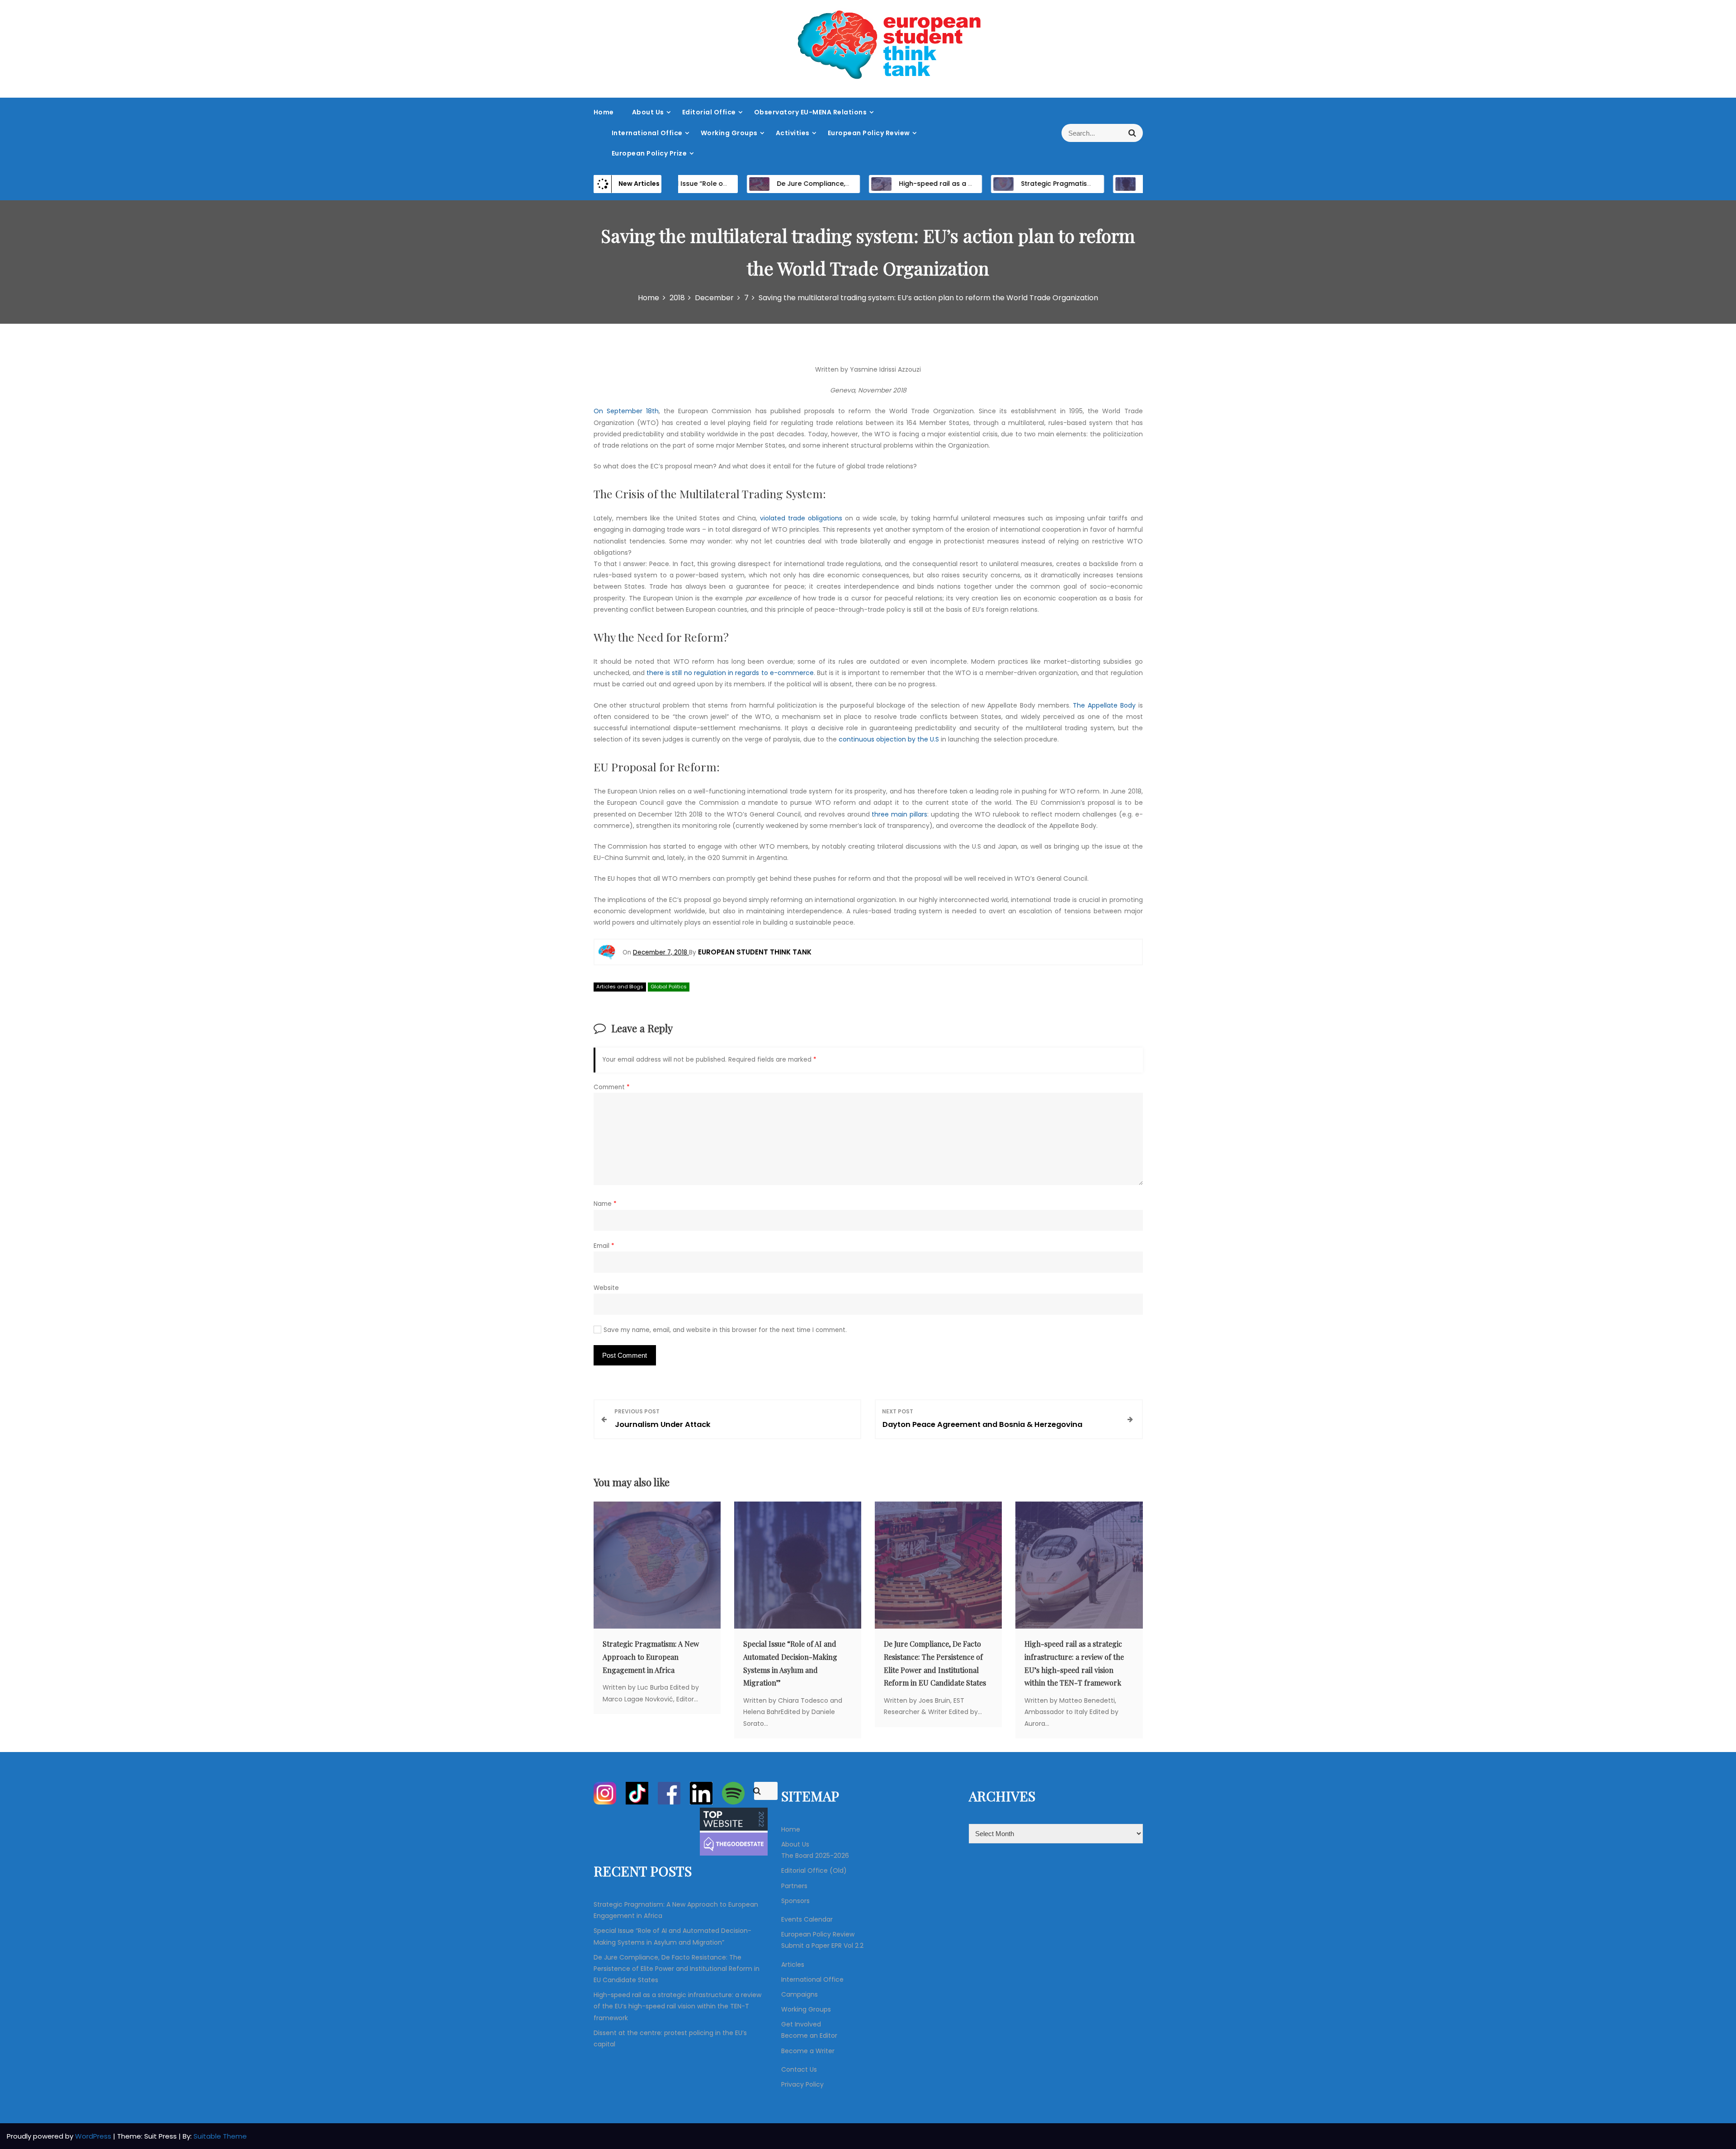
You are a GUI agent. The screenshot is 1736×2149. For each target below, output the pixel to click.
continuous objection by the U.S (889, 739)
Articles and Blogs (620, 987)
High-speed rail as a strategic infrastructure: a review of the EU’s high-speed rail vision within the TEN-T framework (677, 2006)
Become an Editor (809, 2036)
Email (604, 1246)
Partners (794, 1886)
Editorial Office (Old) (814, 1870)
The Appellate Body (1104, 705)
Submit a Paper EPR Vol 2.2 (822, 1946)
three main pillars (899, 814)
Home (604, 112)
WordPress (94, 2136)
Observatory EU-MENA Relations (811, 112)
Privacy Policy (802, 2084)
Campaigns (800, 1994)
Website (606, 1288)
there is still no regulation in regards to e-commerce (730, 673)
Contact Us (799, 2069)
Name (605, 1204)
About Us (648, 112)
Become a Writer (808, 2051)
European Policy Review (869, 133)
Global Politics (669, 987)
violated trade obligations (801, 518)
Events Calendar (807, 1919)
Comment (612, 1087)
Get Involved (801, 2024)
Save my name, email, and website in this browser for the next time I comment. (725, 1330)
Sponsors (795, 1901)
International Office (647, 133)
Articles (793, 1965)
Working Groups (729, 133)
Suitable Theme (220, 2136)
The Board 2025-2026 (815, 1856)
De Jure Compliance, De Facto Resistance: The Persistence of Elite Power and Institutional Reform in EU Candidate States (677, 1969)
